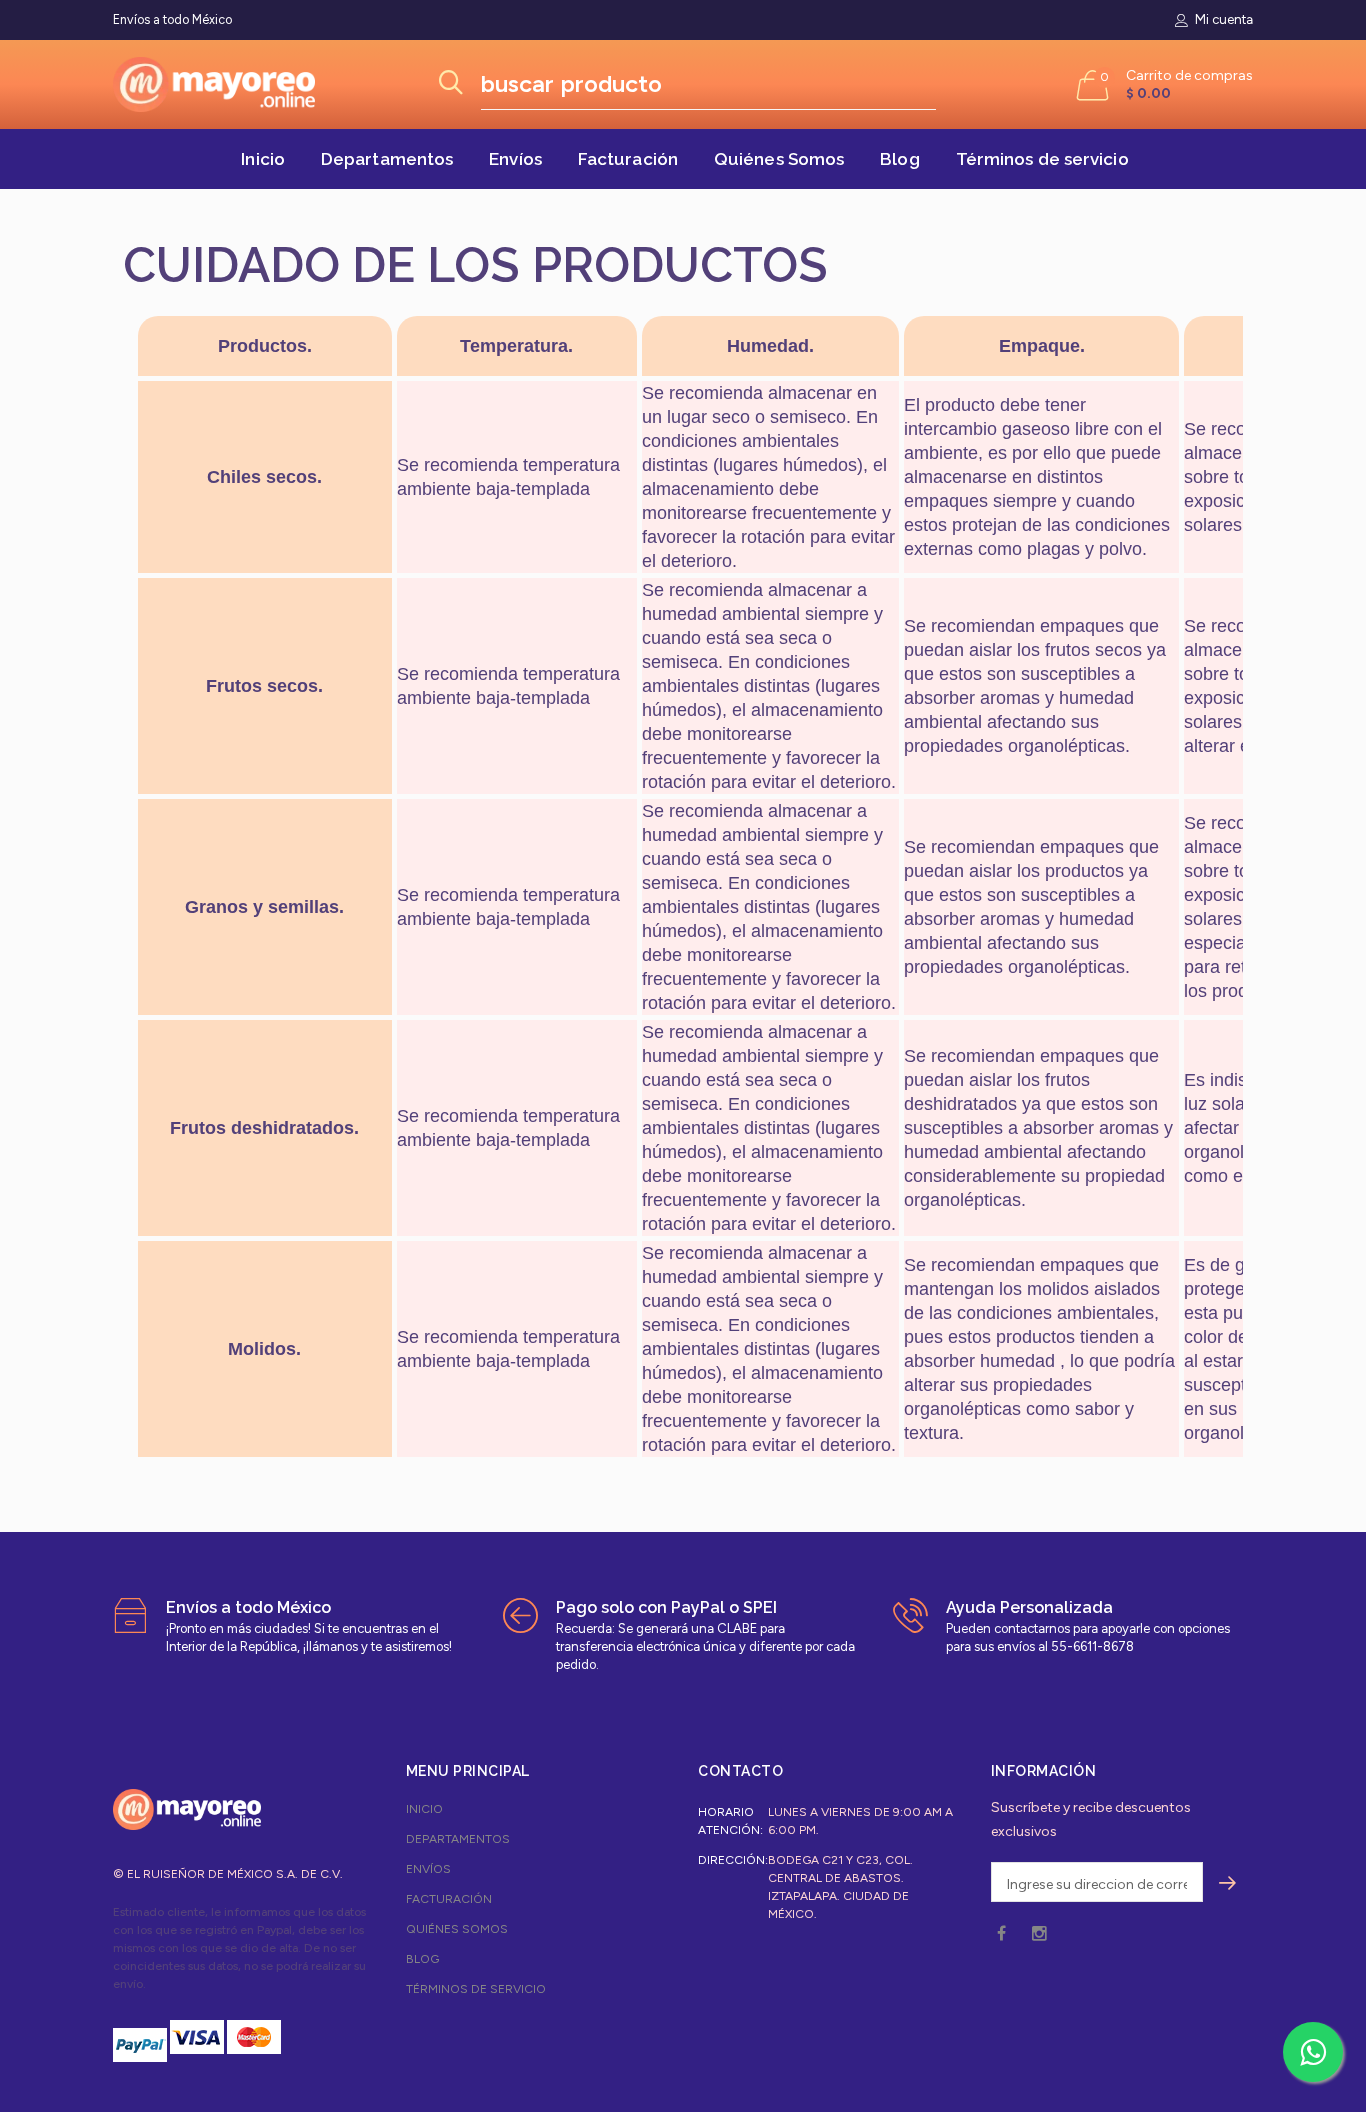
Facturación (628, 159)
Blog (899, 159)
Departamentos (387, 159)
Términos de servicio (1042, 159)
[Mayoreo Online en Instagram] (1039, 1934)
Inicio (263, 159)
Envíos (515, 159)
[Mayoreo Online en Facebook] (1002, 1934)
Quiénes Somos (779, 159)
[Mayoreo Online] (187, 1809)
